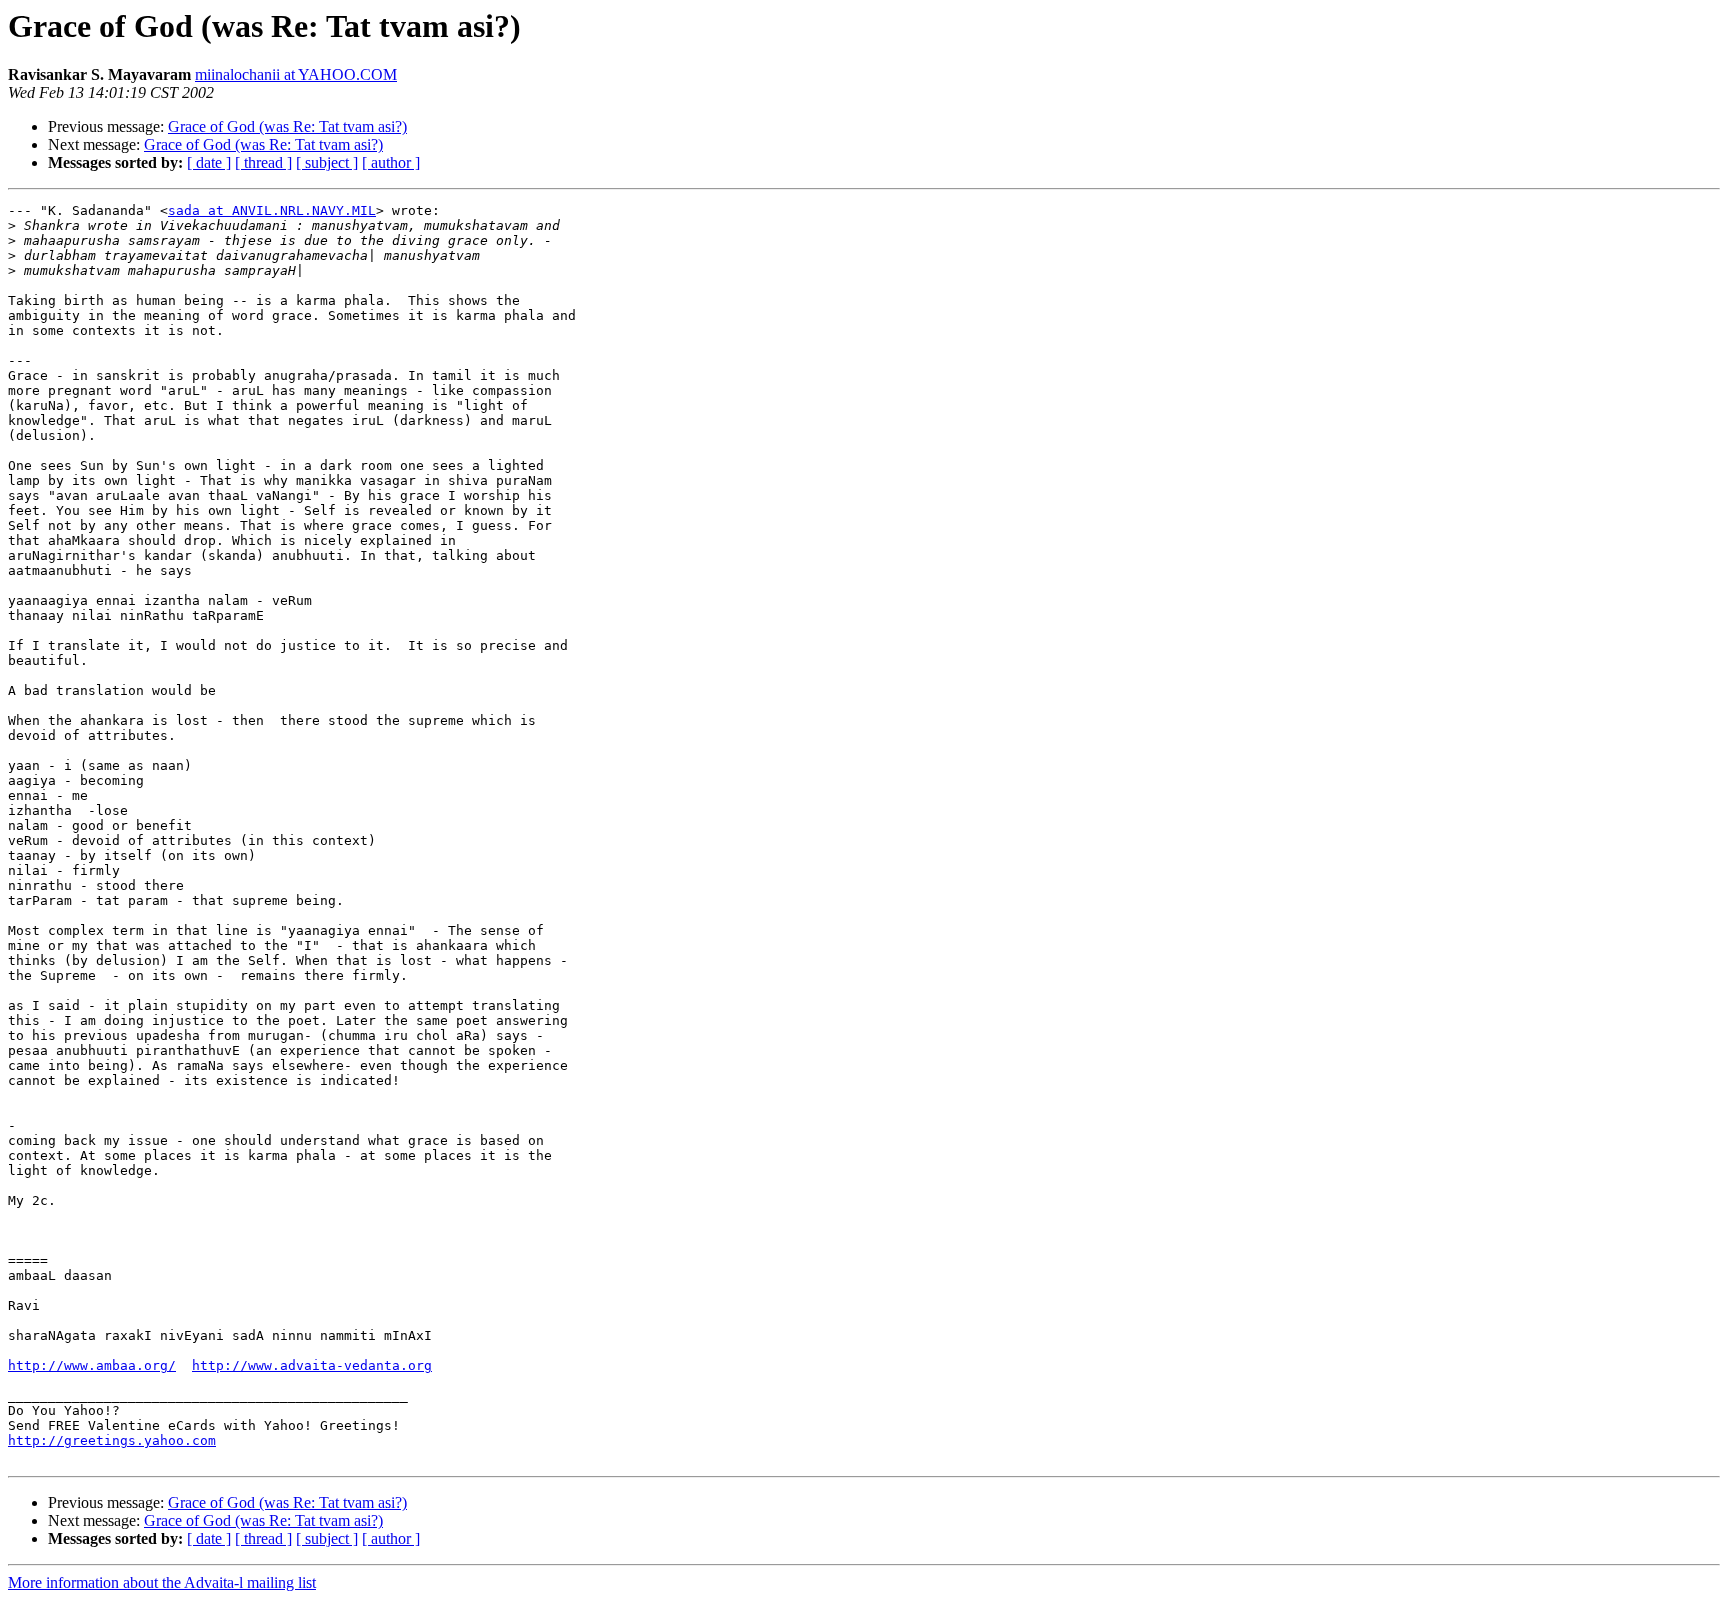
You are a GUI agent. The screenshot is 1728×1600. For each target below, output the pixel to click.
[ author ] (391, 162)
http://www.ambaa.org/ (92, 1365)
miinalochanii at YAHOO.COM (296, 74)
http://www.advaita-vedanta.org (312, 1365)
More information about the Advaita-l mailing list (162, 1582)
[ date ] (209, 162)
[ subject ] (327, 162)
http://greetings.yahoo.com (112, 1440)
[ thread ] (263, 162)
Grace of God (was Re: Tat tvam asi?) (287, 126)
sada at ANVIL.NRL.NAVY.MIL (272, 210)
